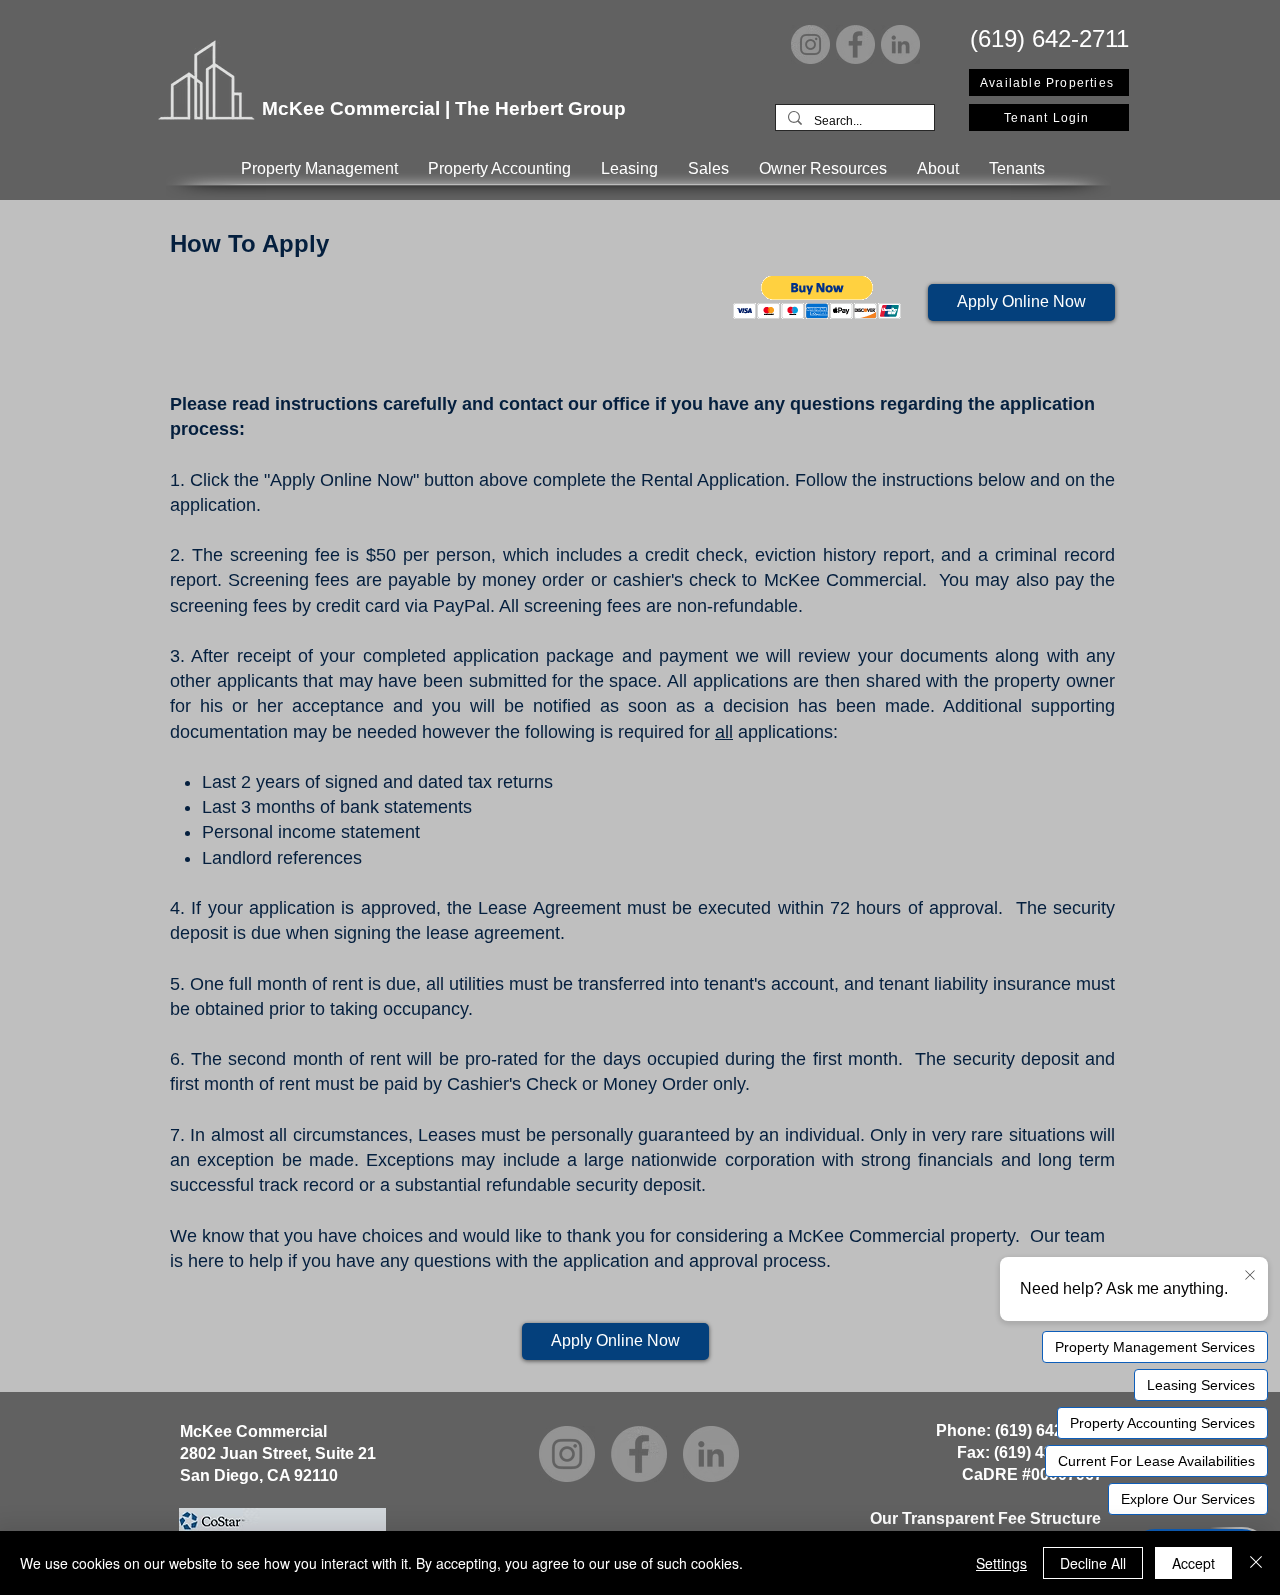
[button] (319, 168)
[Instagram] (810, 44)
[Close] (1256, 1563)
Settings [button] (1001, 1563)
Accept (1193, 1563)
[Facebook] (855, 44)
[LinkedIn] (900, 44)
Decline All (1093, 1563)
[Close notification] (1250, 1276)
